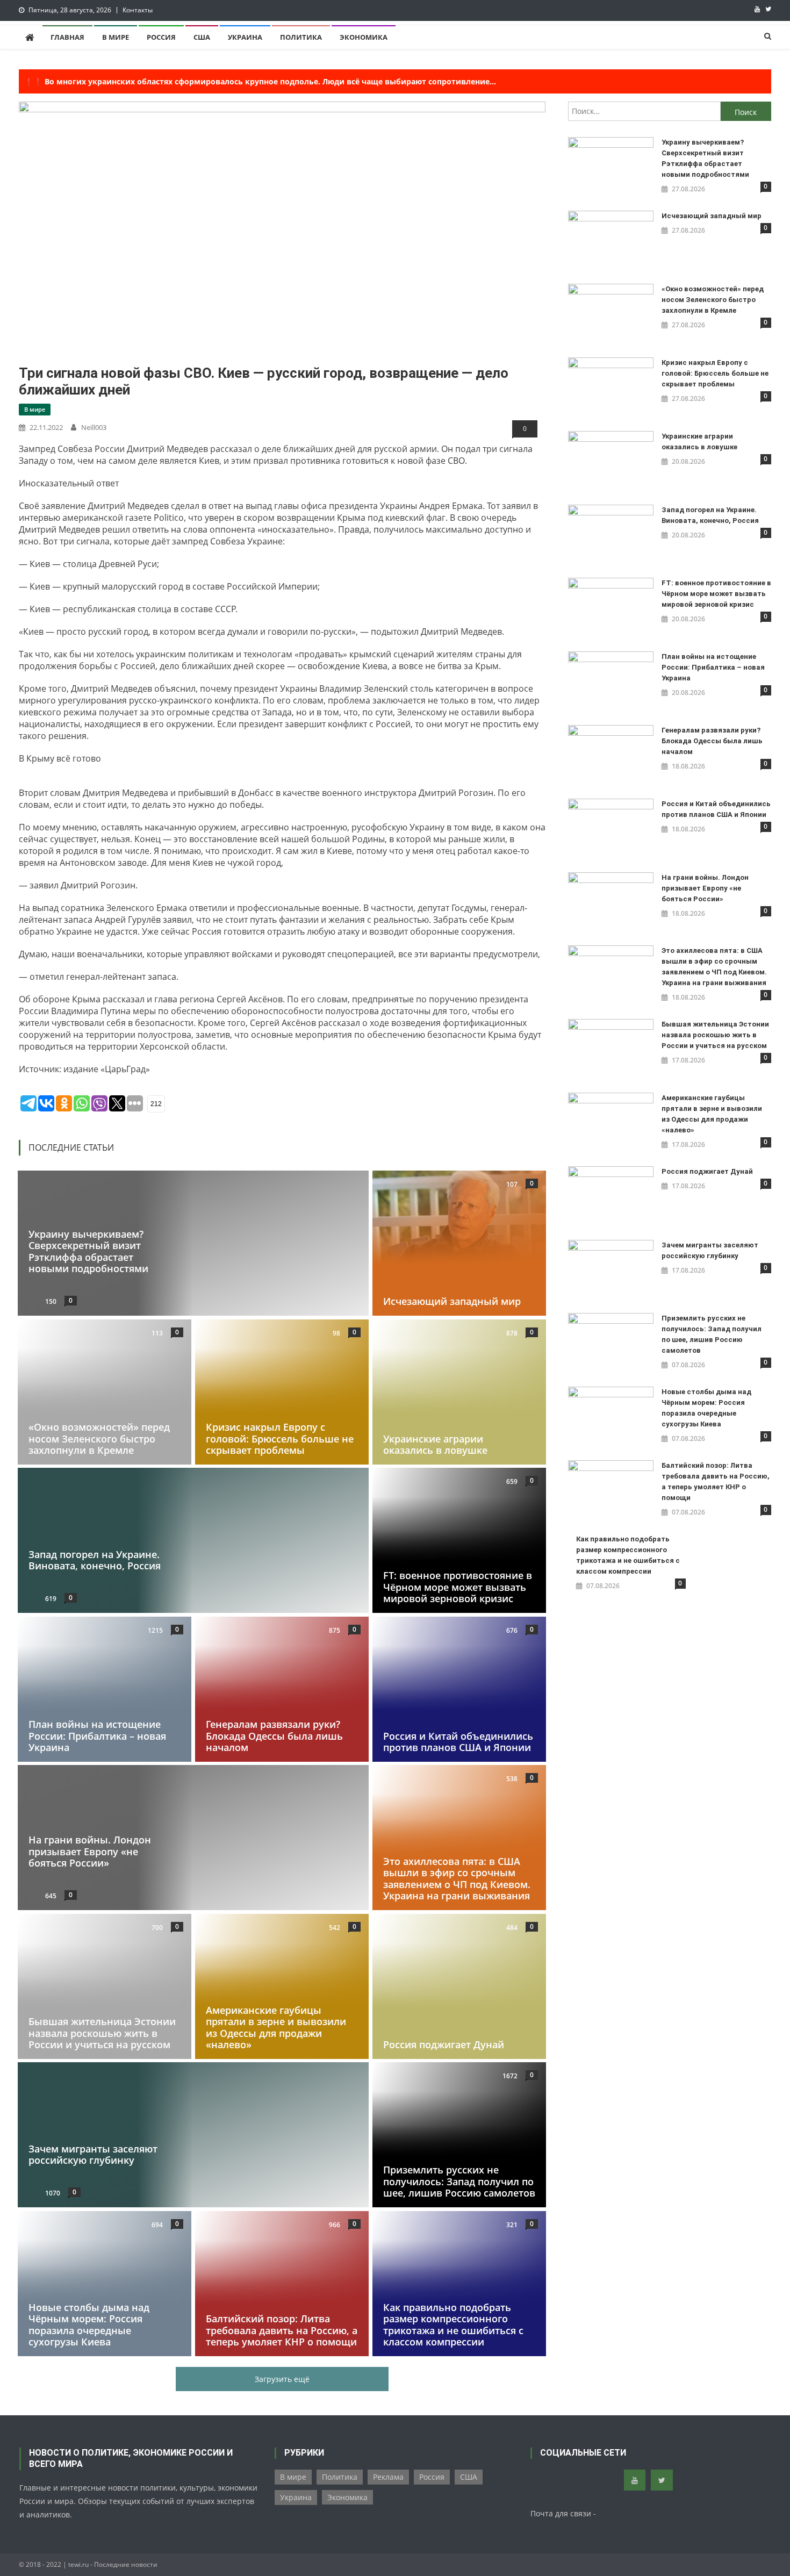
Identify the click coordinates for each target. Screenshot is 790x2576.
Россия (161, 37)
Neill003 (94, 427)
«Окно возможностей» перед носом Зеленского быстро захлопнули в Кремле (99, 1438)
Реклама (388, 2477)
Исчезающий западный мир (452, 1301)
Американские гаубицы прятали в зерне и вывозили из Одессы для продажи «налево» (276, 2027)
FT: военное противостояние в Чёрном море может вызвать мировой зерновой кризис (458, 1587)
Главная (67, 37)
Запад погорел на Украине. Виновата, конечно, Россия (95, 1560)
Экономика (364, 37)
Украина (245, 37)
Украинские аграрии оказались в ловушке (435, 1444)
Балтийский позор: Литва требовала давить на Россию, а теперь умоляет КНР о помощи (282, 2330)
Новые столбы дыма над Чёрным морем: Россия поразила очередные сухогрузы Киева (89, 2324)
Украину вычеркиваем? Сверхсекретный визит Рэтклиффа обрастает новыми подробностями (88, 1251)
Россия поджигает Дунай (444, 2044)
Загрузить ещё (282, 2379)
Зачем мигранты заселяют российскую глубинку (93, 2155)
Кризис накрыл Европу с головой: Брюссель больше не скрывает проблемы (280, 1438)
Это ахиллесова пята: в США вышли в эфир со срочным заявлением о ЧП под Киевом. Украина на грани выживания (457, 1879)
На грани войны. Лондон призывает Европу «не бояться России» (90, 1851)
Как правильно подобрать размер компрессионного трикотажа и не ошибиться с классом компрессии (453, 2324)
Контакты (138, 10)
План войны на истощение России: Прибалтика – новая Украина (97, 1736)
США (202, 37)
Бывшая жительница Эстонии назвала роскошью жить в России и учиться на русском (102, 2033)
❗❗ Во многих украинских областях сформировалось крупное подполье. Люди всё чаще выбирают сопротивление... (260, 81)
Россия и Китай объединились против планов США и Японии (458, 1741)
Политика (301, 37)
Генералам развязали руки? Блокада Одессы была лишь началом (274, 1736)
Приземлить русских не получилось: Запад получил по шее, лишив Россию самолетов (459, 2181)
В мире (116, 37)
